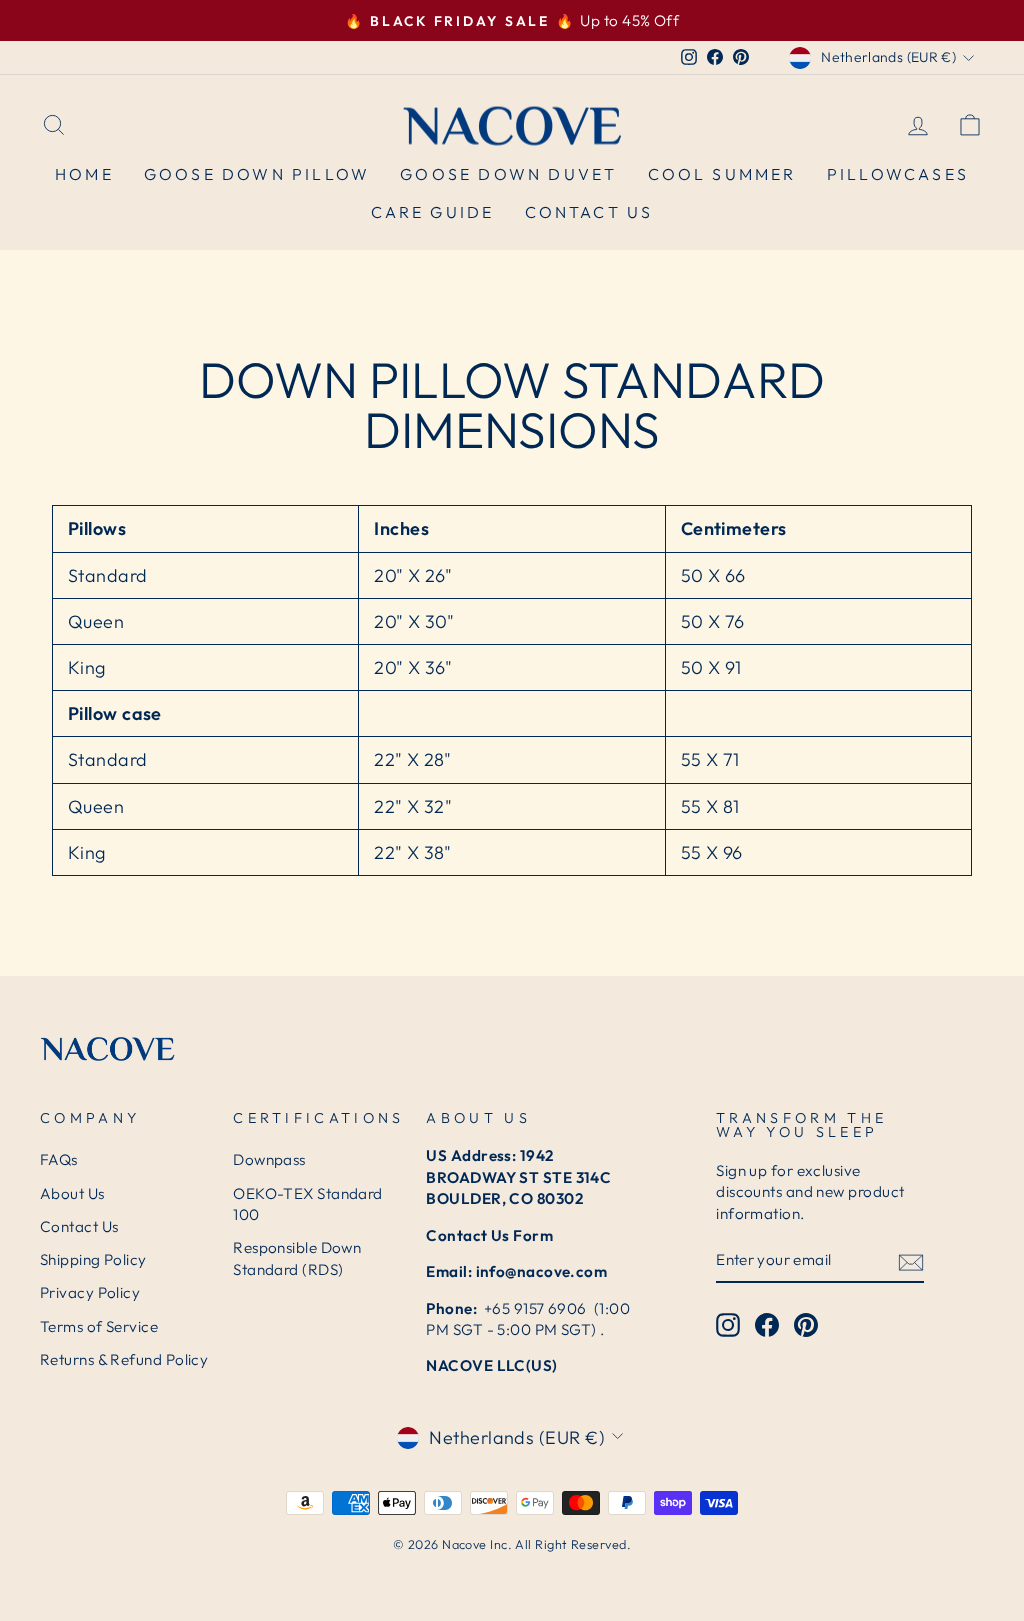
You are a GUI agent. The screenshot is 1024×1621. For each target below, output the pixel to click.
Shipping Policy (93, 1259)
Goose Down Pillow (257, 174)
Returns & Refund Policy (124, 1359)
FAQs (59, 1159)
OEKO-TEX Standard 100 (308, 1204)
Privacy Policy (90, 1292)
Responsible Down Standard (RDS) (297, 1258)
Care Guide (433, 212)
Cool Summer (722, 174)
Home (84, 174)
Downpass (269, 1159)
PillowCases (898, 174)
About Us (72, 1193)
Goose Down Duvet (508, 174)
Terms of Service (99, 1326)
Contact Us (589, 212)
